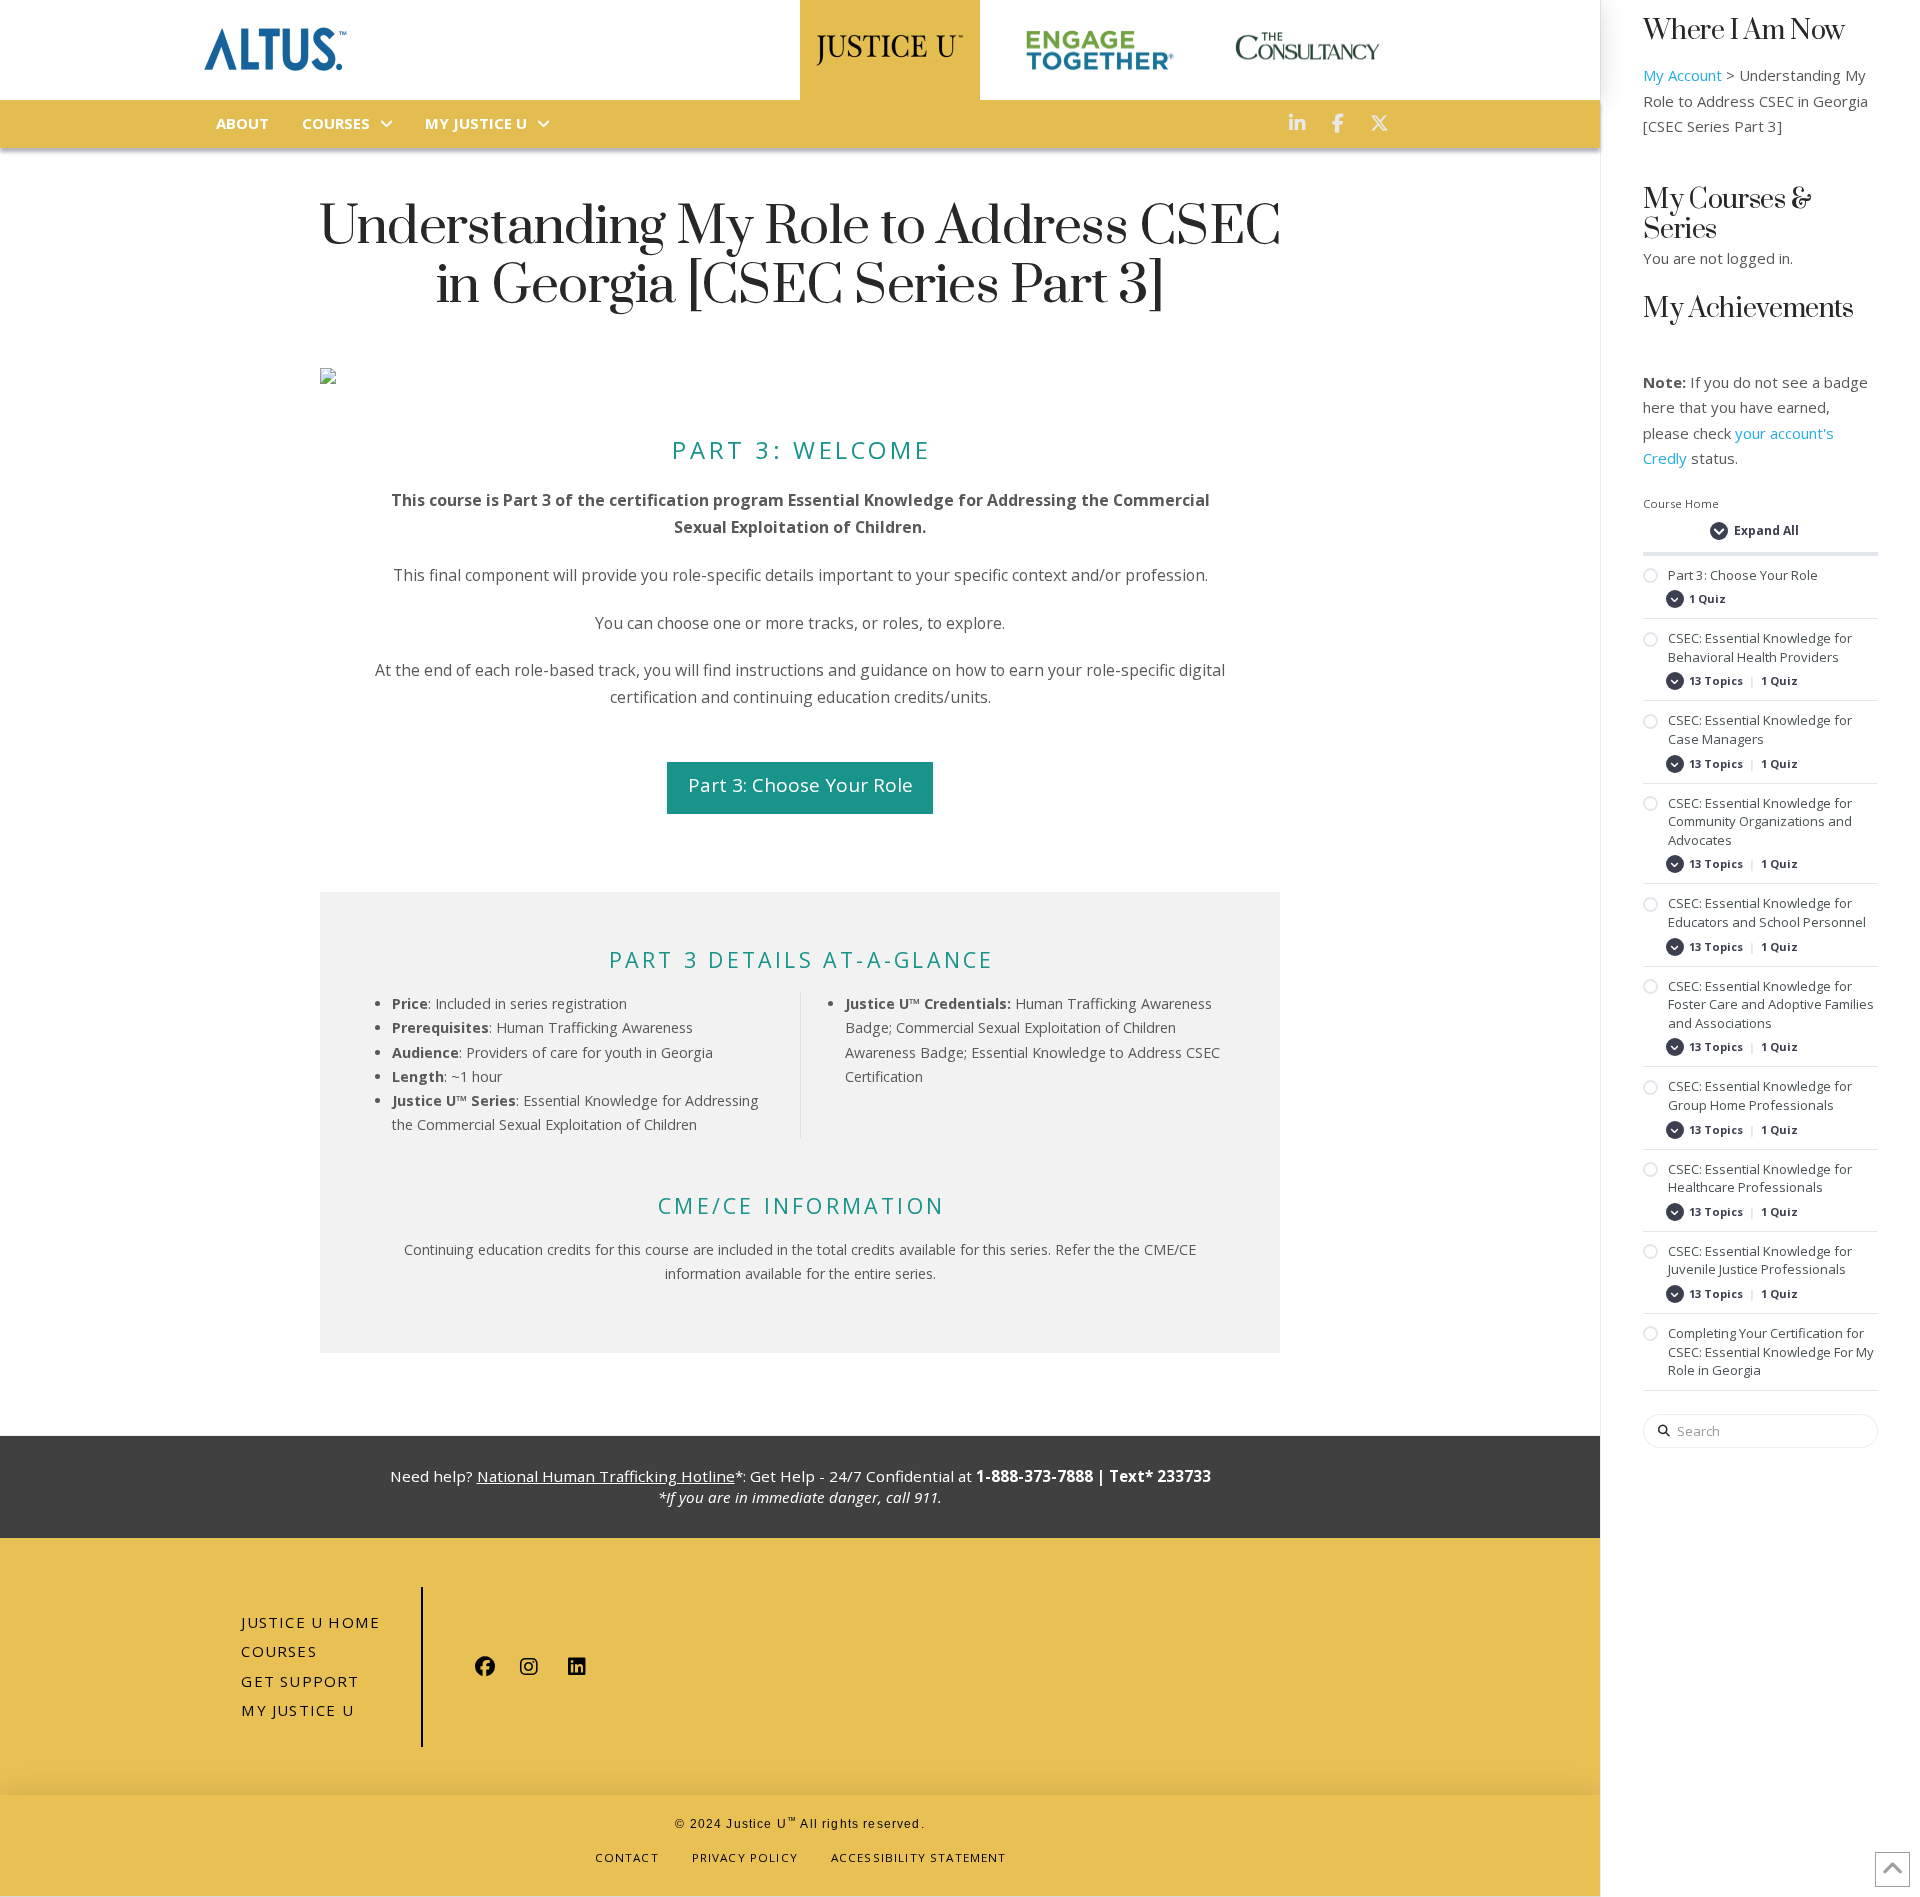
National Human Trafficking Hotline (606, 1476)
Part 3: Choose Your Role (800, 785)
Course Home (1681, 503)
